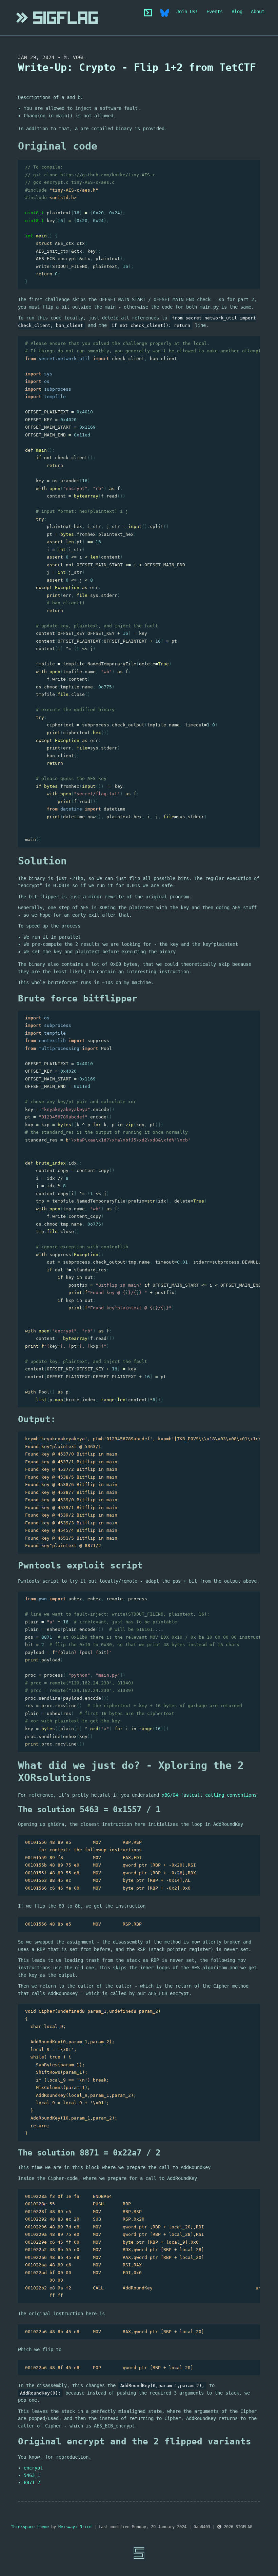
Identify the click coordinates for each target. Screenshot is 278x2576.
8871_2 (32, 2482)
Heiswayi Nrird (75, 2527)
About (258, 12)
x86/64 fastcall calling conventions (209, 1795)
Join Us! (187, 12)
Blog (237, 12)
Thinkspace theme (30, 2527)
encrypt (33, 2468)
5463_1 (32, 2475)
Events (215, 12)
